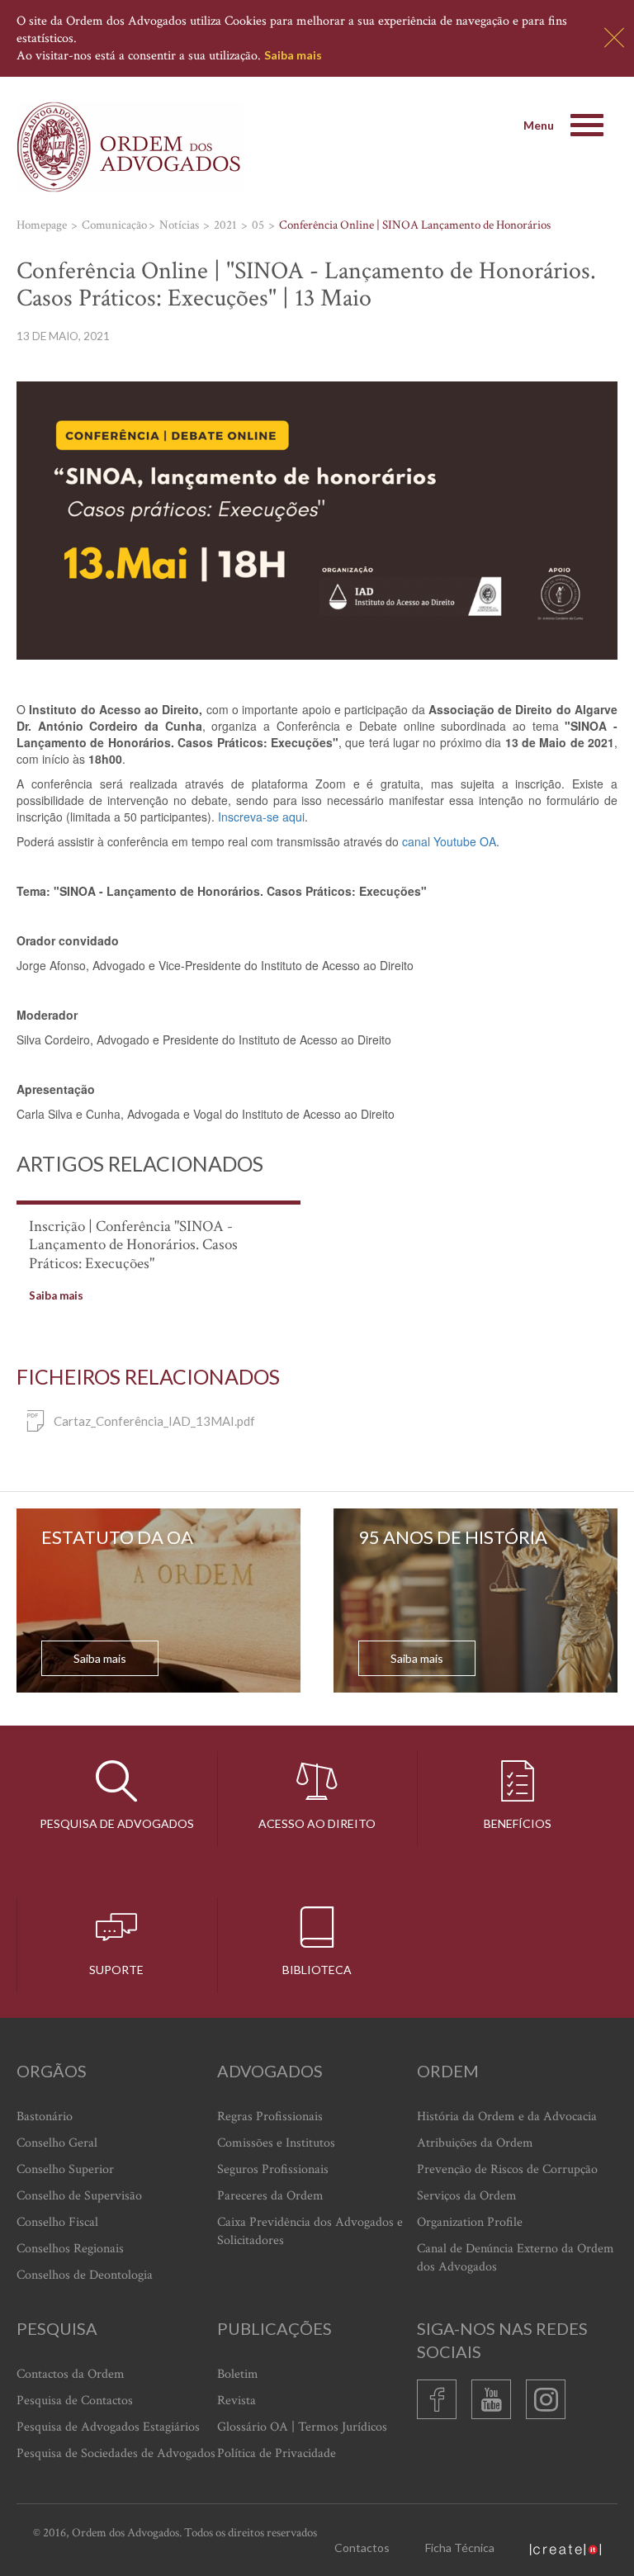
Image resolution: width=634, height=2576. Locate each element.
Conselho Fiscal (57, 2222)
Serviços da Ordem (467, 2196)
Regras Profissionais (270, 2117)
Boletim (238, 2374)
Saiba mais (293, 55)
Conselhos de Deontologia (85, 2275)
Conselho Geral (57, 2143)
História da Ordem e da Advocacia (507, 2117)
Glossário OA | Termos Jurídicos (302, 2427)
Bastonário (45, 2117)
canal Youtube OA (449, 841)
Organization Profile (470, 2222)
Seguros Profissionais (273, 2169)
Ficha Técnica (460, 2548)
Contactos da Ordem (71, 2374)
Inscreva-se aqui (261, 817)
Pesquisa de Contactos (75, 2401)
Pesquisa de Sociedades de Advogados (116, 2453)
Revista (237, 2401)
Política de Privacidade (277, 2453)
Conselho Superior (65, 2169)
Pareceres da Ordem (270, 2196)
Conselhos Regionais (70, 2249)
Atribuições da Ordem (475, 2143)
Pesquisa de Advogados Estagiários (108, 2427)
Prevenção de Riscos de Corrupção (507, 2169)
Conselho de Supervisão (79, 2196)
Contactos (362, 2548)
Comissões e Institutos (276, 2143)
